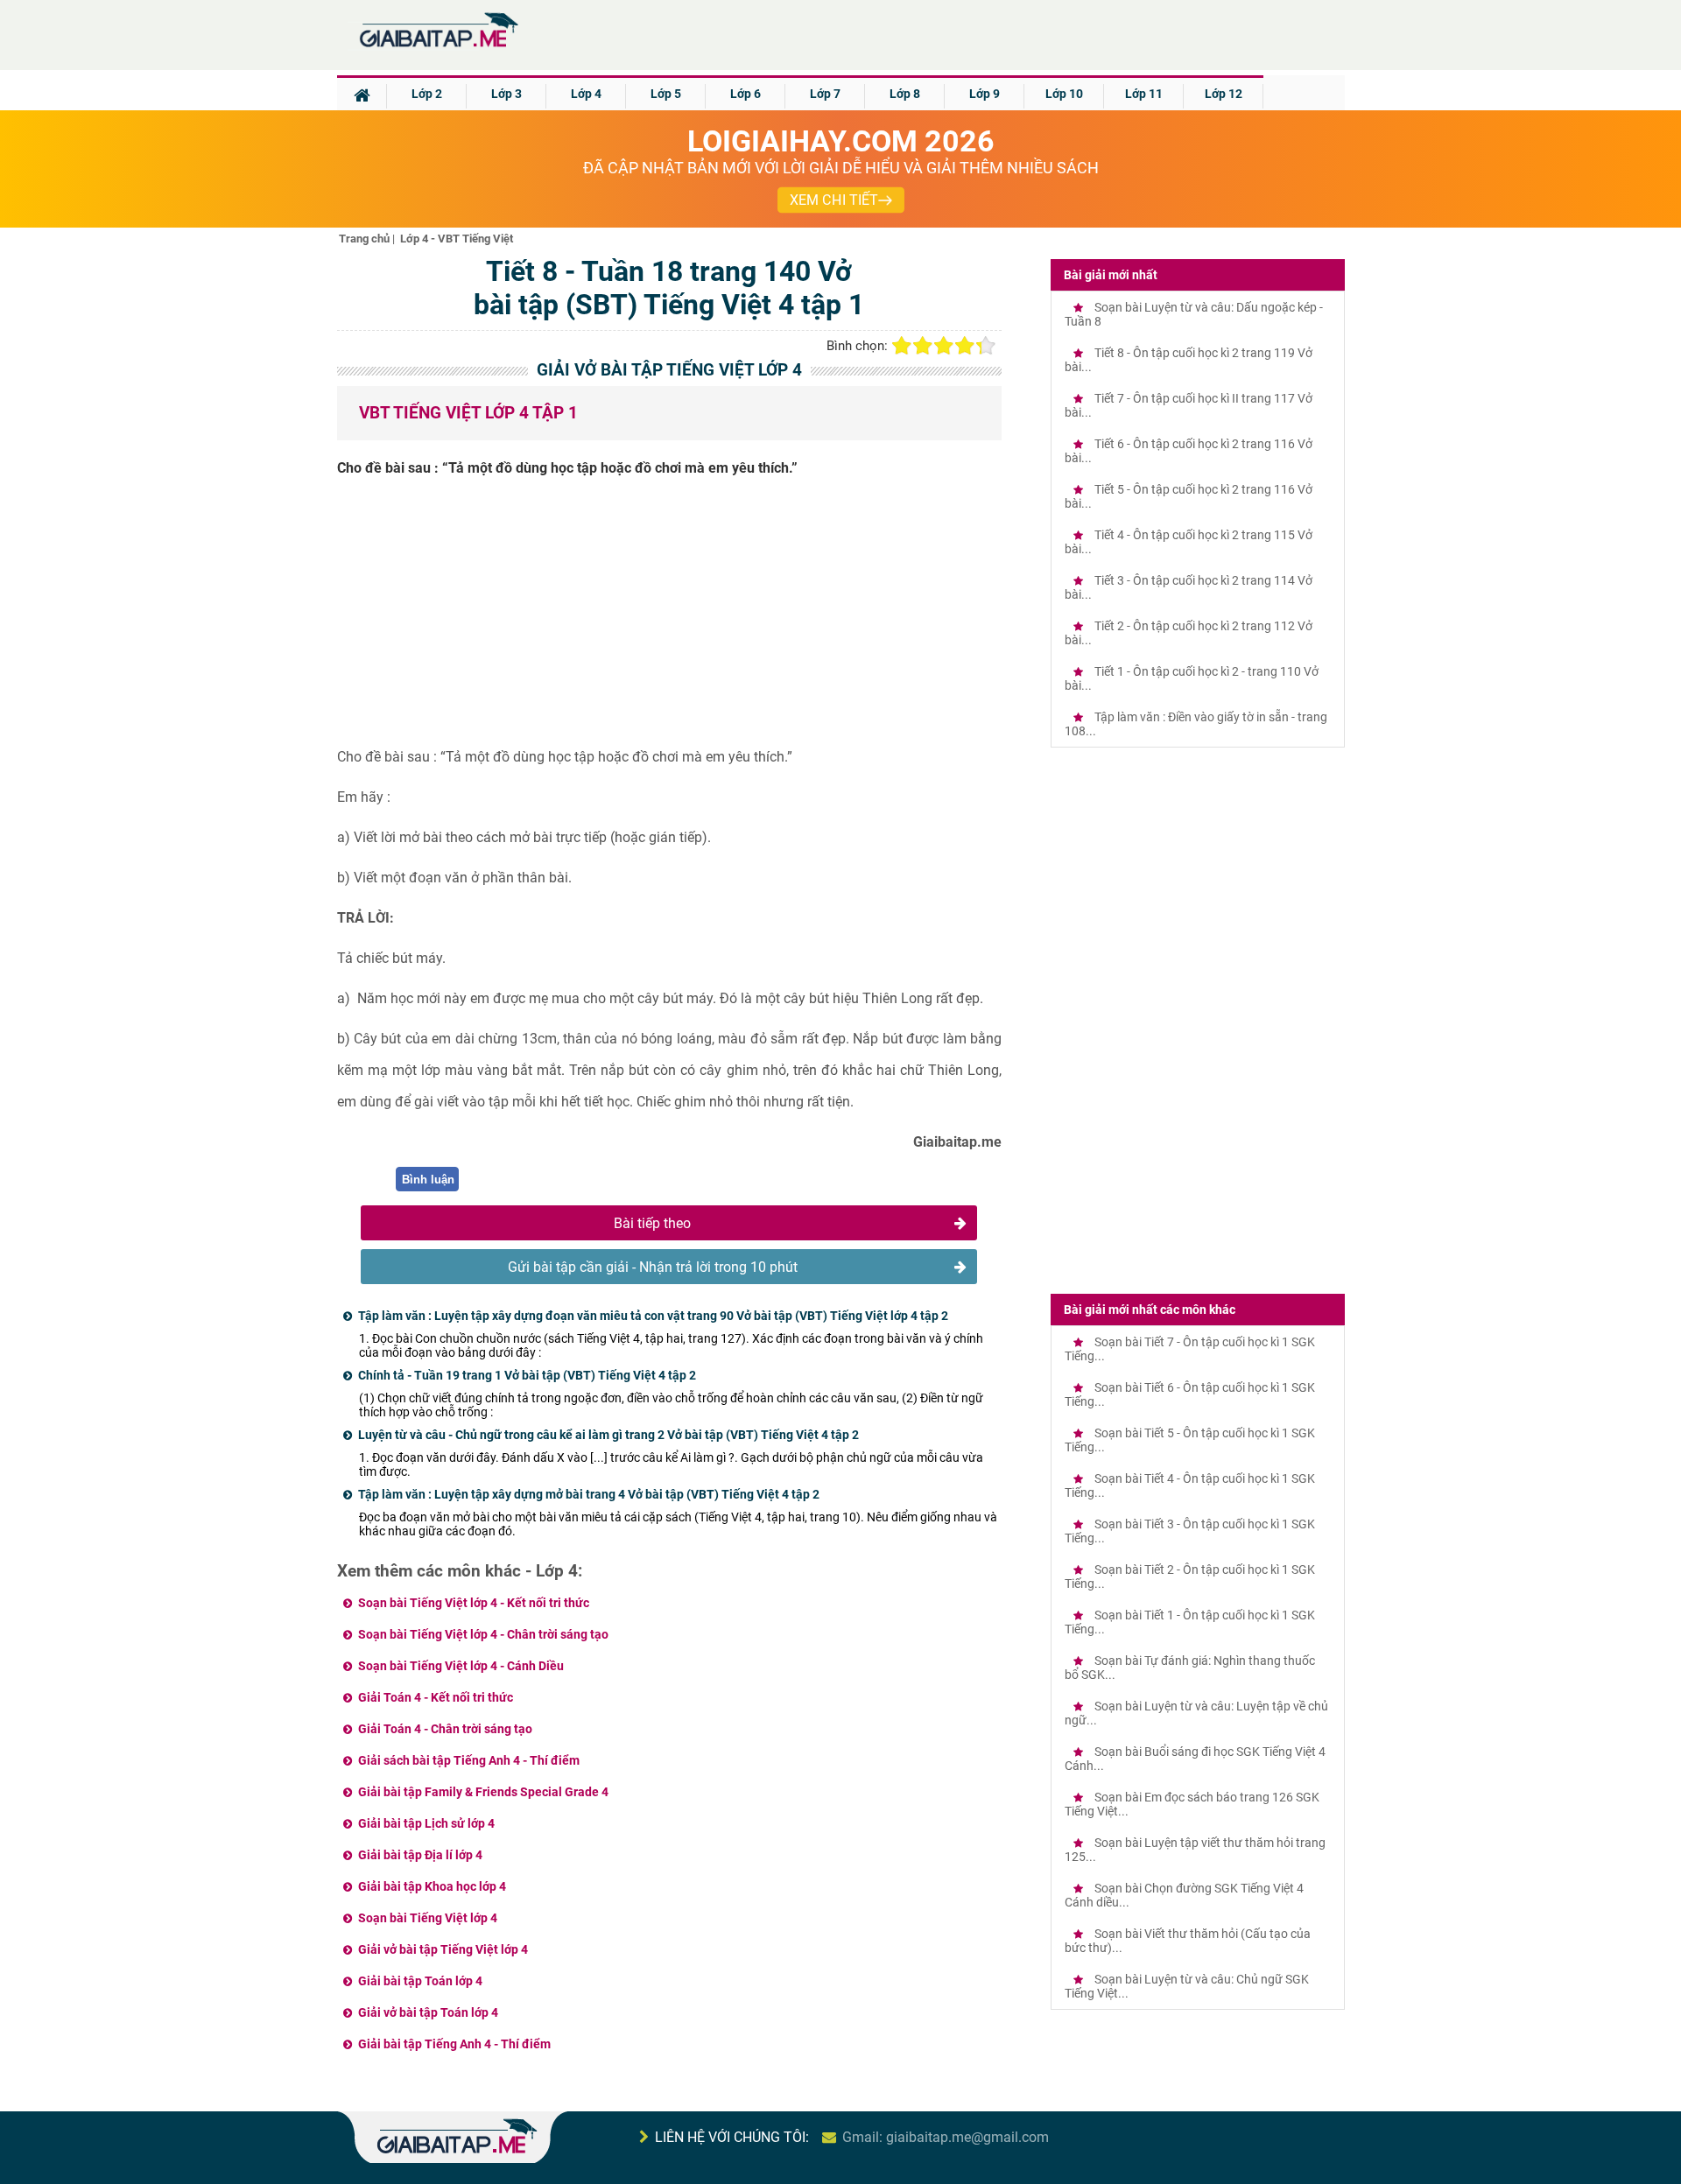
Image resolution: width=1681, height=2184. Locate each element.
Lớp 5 (666, 94)
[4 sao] (965, 346)
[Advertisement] (670, 619)
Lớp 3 (506, 94)
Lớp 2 (427, 94)
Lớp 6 (746, 94)
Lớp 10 (1064, 94)
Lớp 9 (985, 94)
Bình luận (428, 1180)
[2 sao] (923, 346)
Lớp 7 (825, 94)
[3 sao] (944, 346)
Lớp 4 (586, 94)
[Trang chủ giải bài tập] (438, 48)
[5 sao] (986, 346)
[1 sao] (902, 346)
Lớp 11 (1144, 94)
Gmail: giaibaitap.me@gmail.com (946, 2137)
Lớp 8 (905, 94)
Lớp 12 (1224, 94)
